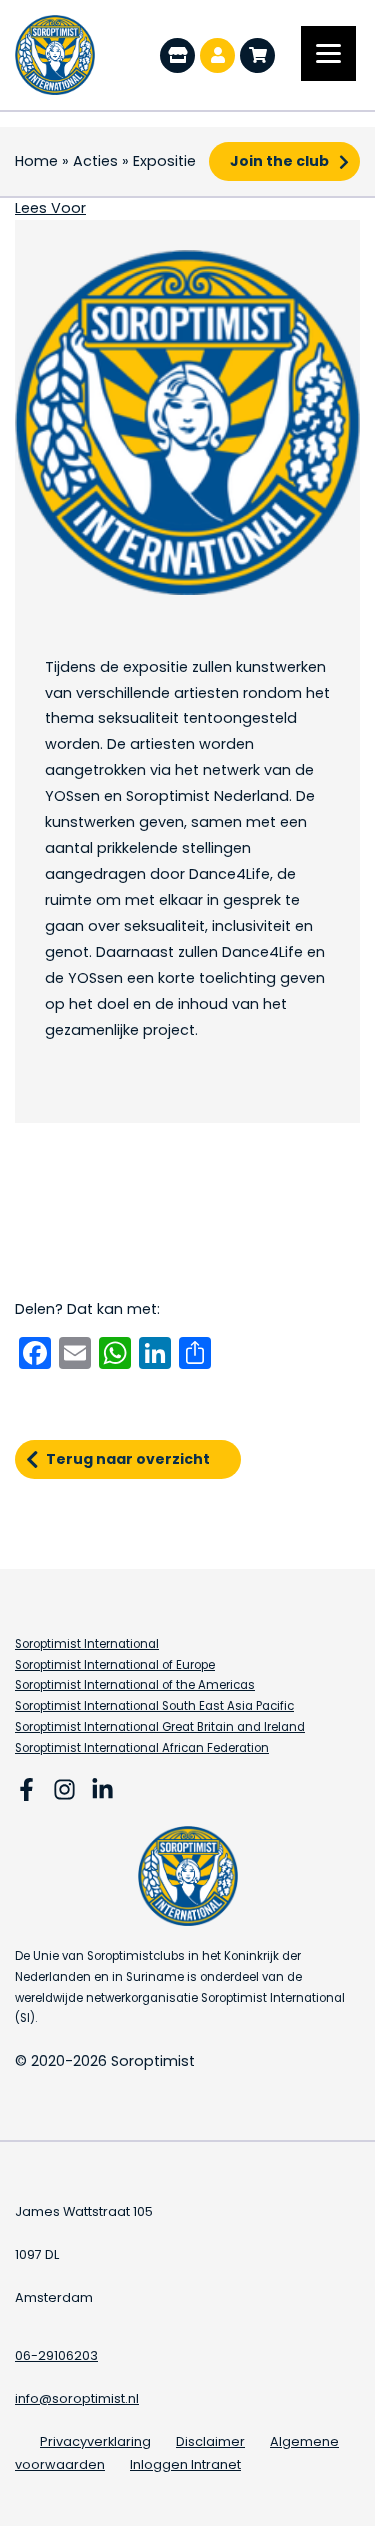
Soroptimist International (87, 1644)
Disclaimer (210, 2441)
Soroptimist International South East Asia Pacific (154, 1706)
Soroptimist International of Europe (115, 1665)
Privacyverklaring (95, 2441)
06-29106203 (56, 2355)
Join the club (279, 161)
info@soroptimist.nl (77, 2398)
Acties (95, 161)
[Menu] (328, 53)
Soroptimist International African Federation (142, 1748)
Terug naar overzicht (128, 1459)
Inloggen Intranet (185, 2464)
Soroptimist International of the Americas (135, 1685)
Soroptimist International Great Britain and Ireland (160, 1727)
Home (36, 161)
